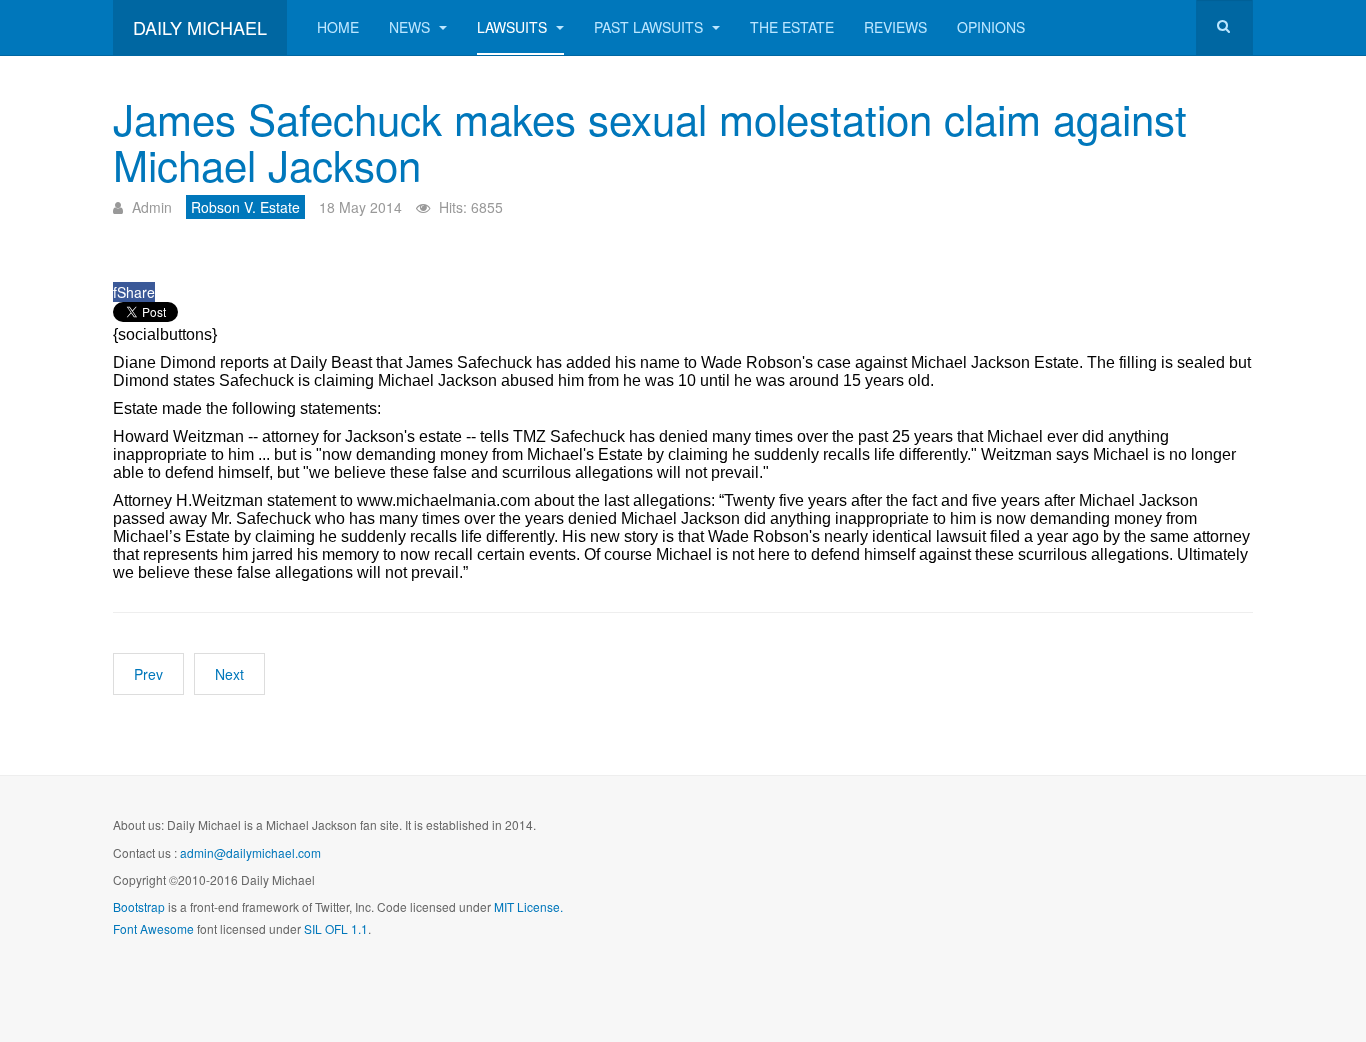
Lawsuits (514, 27)
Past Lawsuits (650, 27)
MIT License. (528, 906)
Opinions (991, 27)
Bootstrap (139, 906)
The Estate (792, 27)
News (411, 27)
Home (338, 27)
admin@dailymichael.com (250, 852)
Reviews (895, 27)
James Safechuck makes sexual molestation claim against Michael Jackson (650, 141)
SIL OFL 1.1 (336, 928)
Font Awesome (153, 928)
